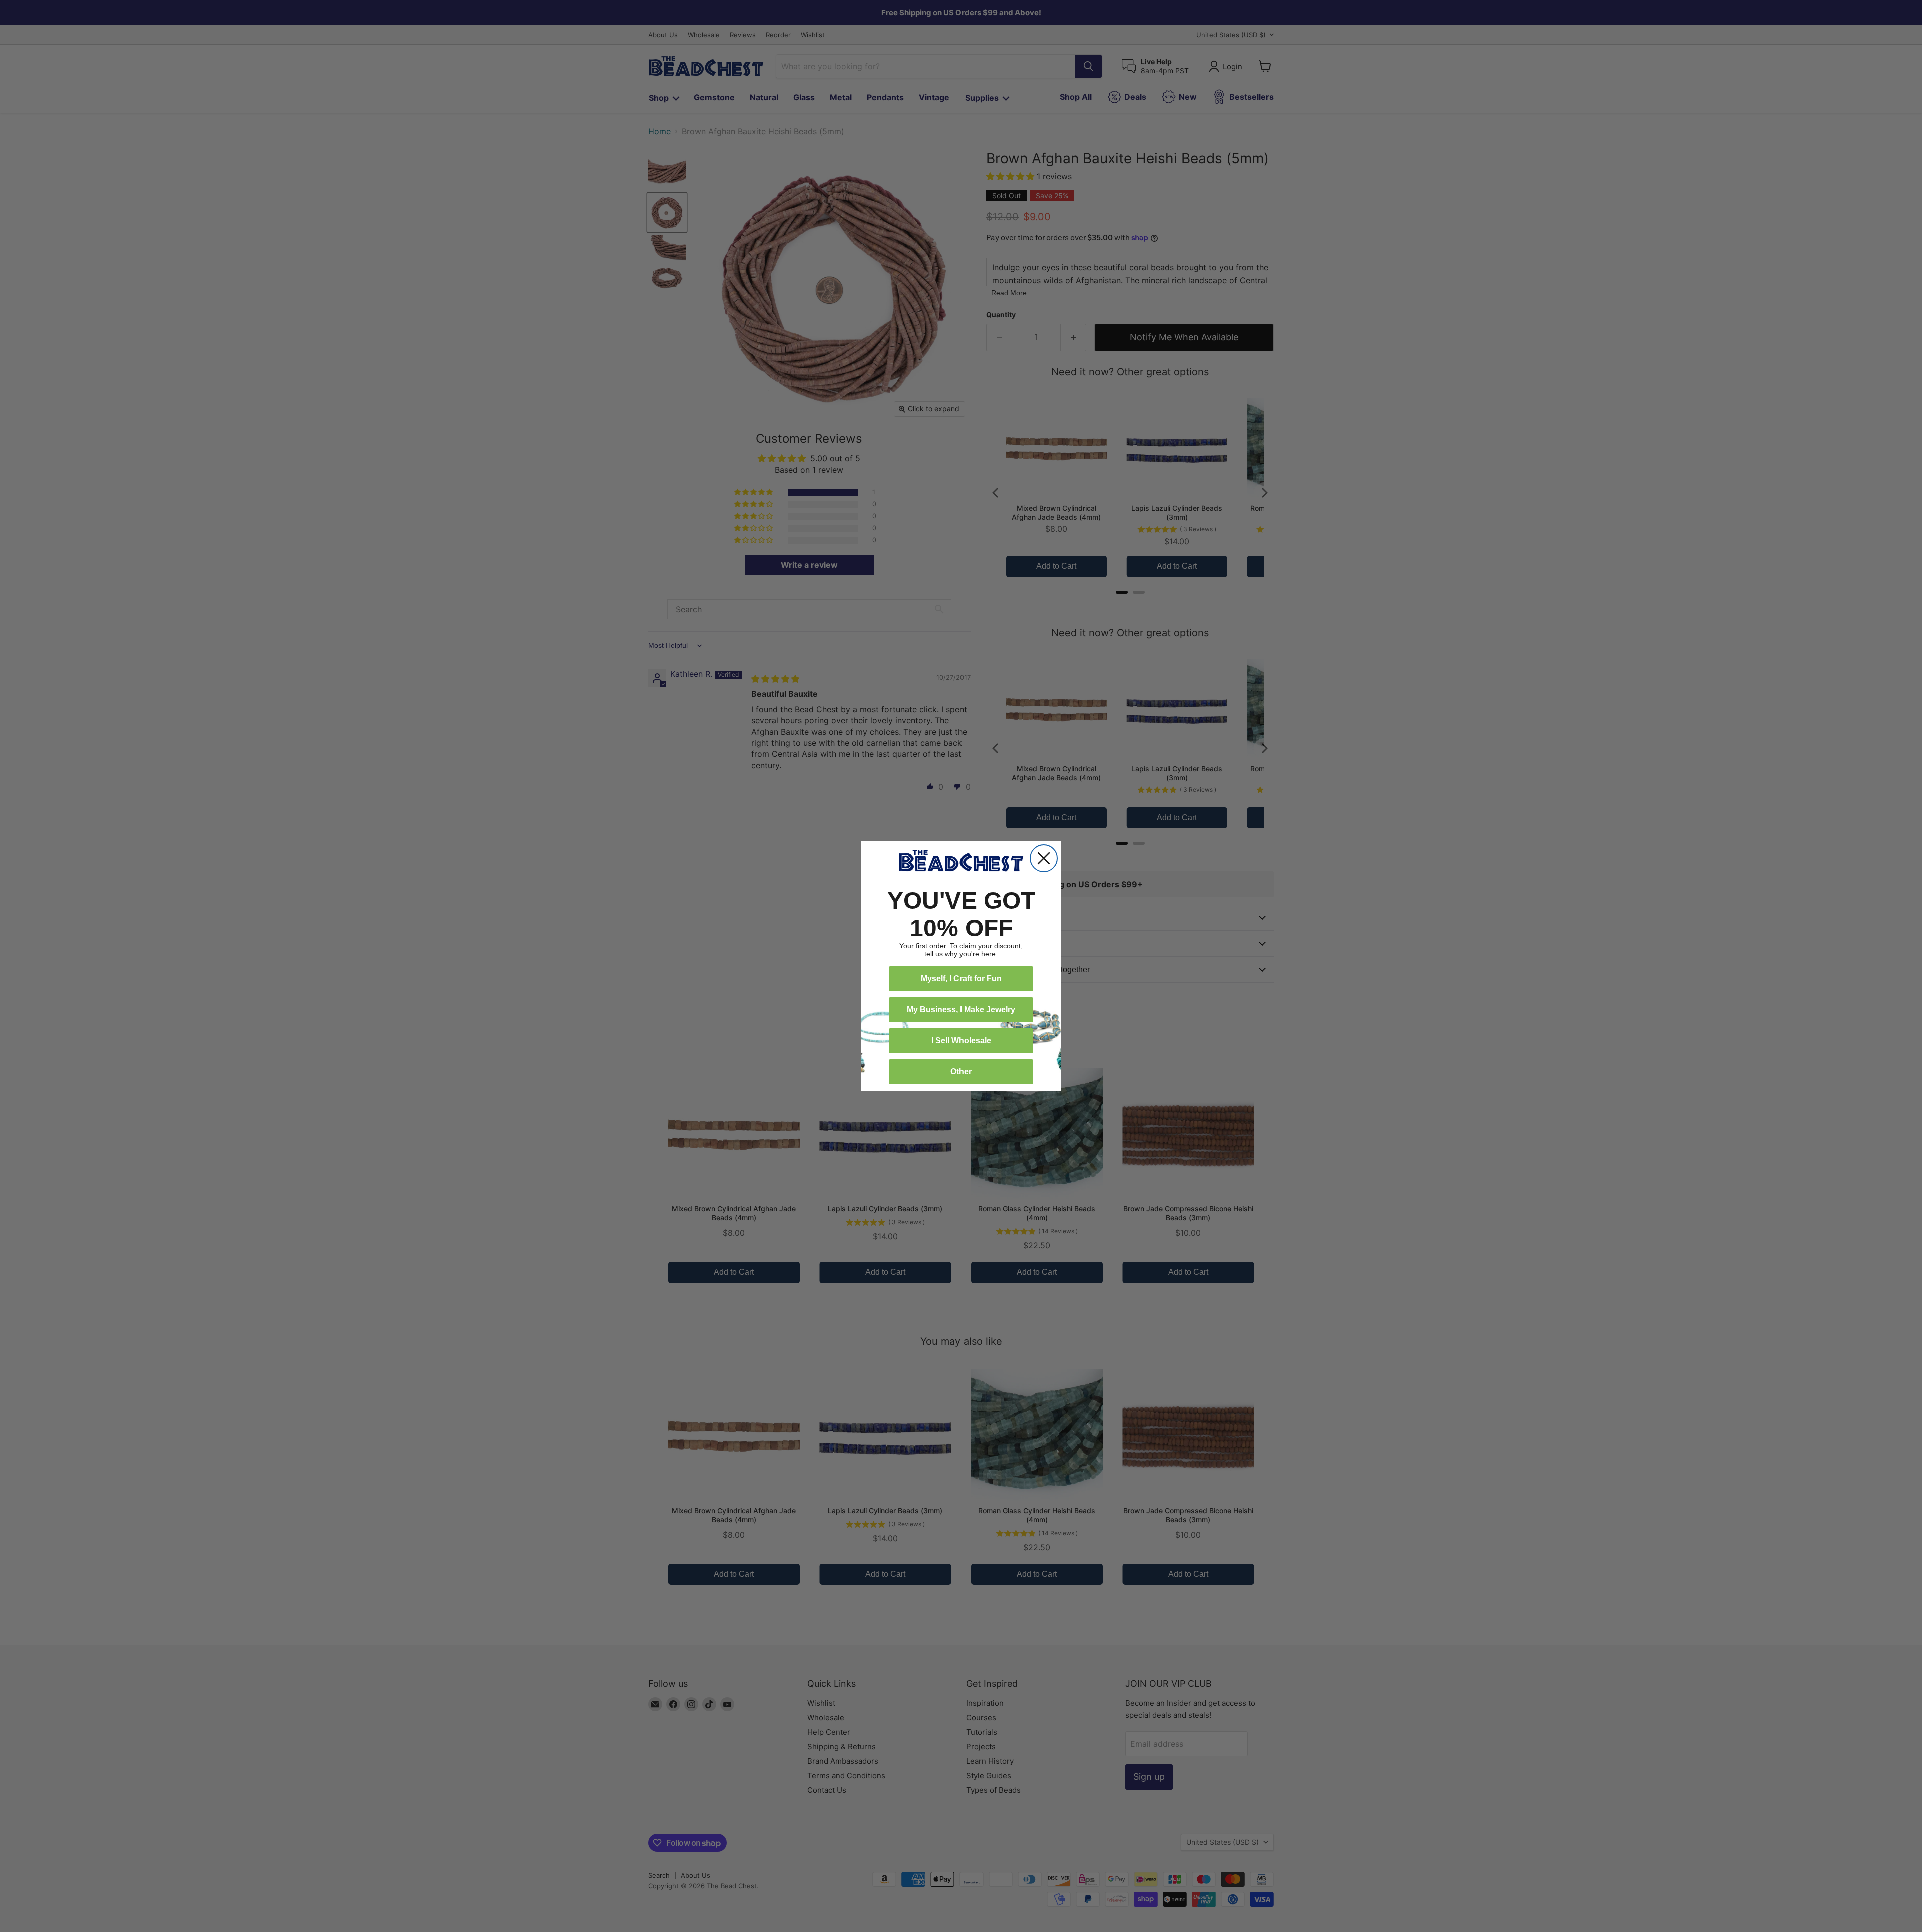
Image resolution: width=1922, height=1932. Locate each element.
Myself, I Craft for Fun (961, 978)
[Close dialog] (1044, 858)
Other (961, 1071)
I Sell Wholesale (961, 1040)
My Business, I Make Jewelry (961, 1009)
